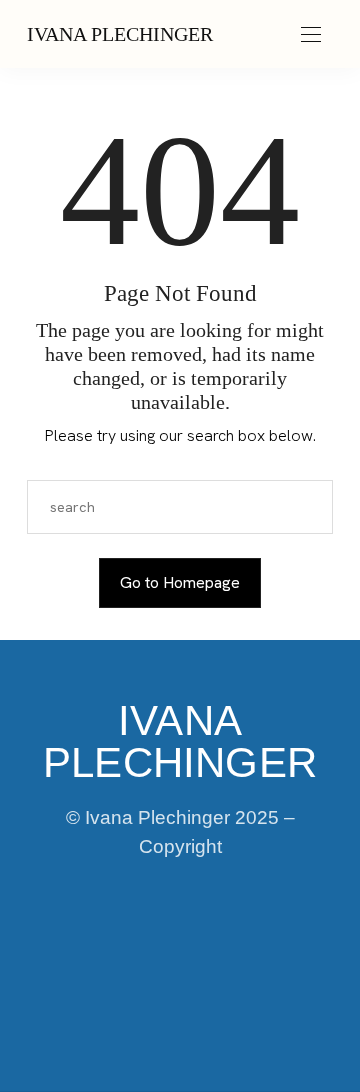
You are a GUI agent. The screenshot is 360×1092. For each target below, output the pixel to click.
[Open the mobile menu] (311, 35)
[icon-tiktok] (214, 947)
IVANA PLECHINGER (120, 34)
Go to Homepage (180, 582)
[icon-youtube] (282, 947)
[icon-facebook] (78, 947)
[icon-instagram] (146, 947)
